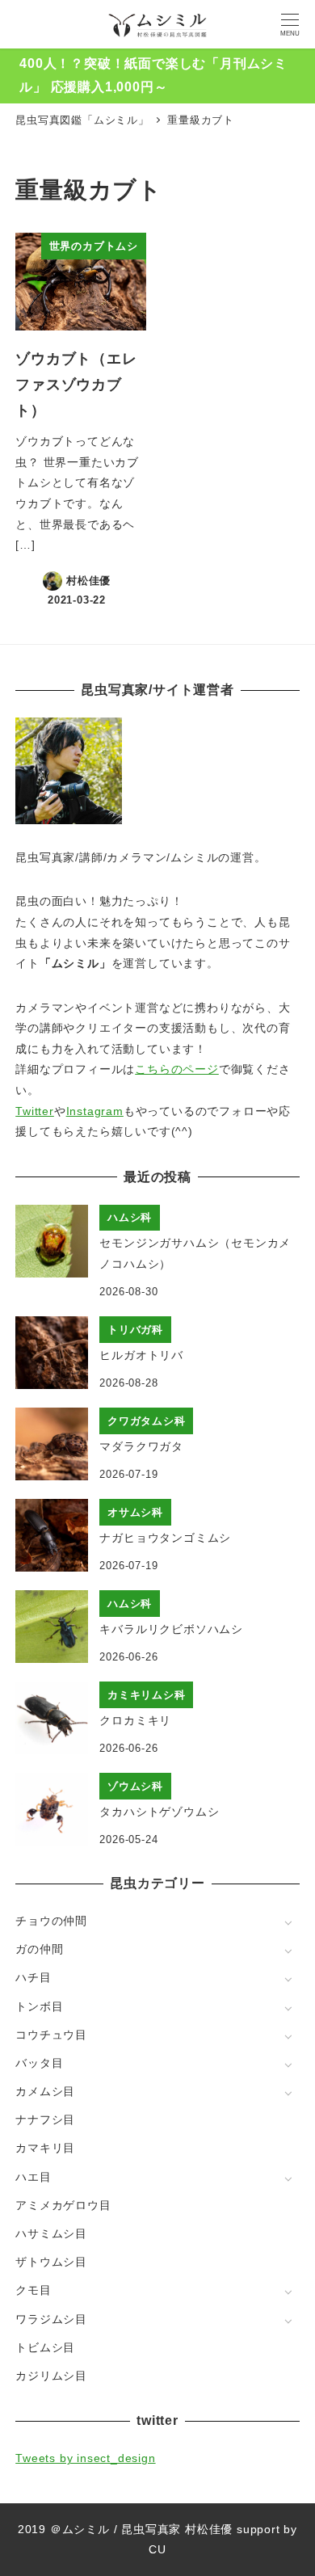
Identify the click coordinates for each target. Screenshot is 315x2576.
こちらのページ (177, 1069)
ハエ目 (33, 2177)
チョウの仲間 (51, 1921)
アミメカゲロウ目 (63, 2205)
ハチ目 (33, 1977)
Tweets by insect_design (85, 2458)
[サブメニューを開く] (288, 1922)
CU (157, 2549)
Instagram (95, 1111)
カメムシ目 (45, 2091)
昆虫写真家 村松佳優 (177, 2529)
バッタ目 (39, 2063)
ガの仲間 (39, 1949)
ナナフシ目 (45, 2119)
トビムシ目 (45, 2347)
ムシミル (86, 2529)
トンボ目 (39, 2006)
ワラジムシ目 (51, 2319)
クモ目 (33, 2290)
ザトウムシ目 (51, 2262)
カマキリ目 (45, 2148)
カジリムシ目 (51, 2376)
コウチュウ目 (51, 2035)
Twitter (35, 1111)
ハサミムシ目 (51, 2233)
